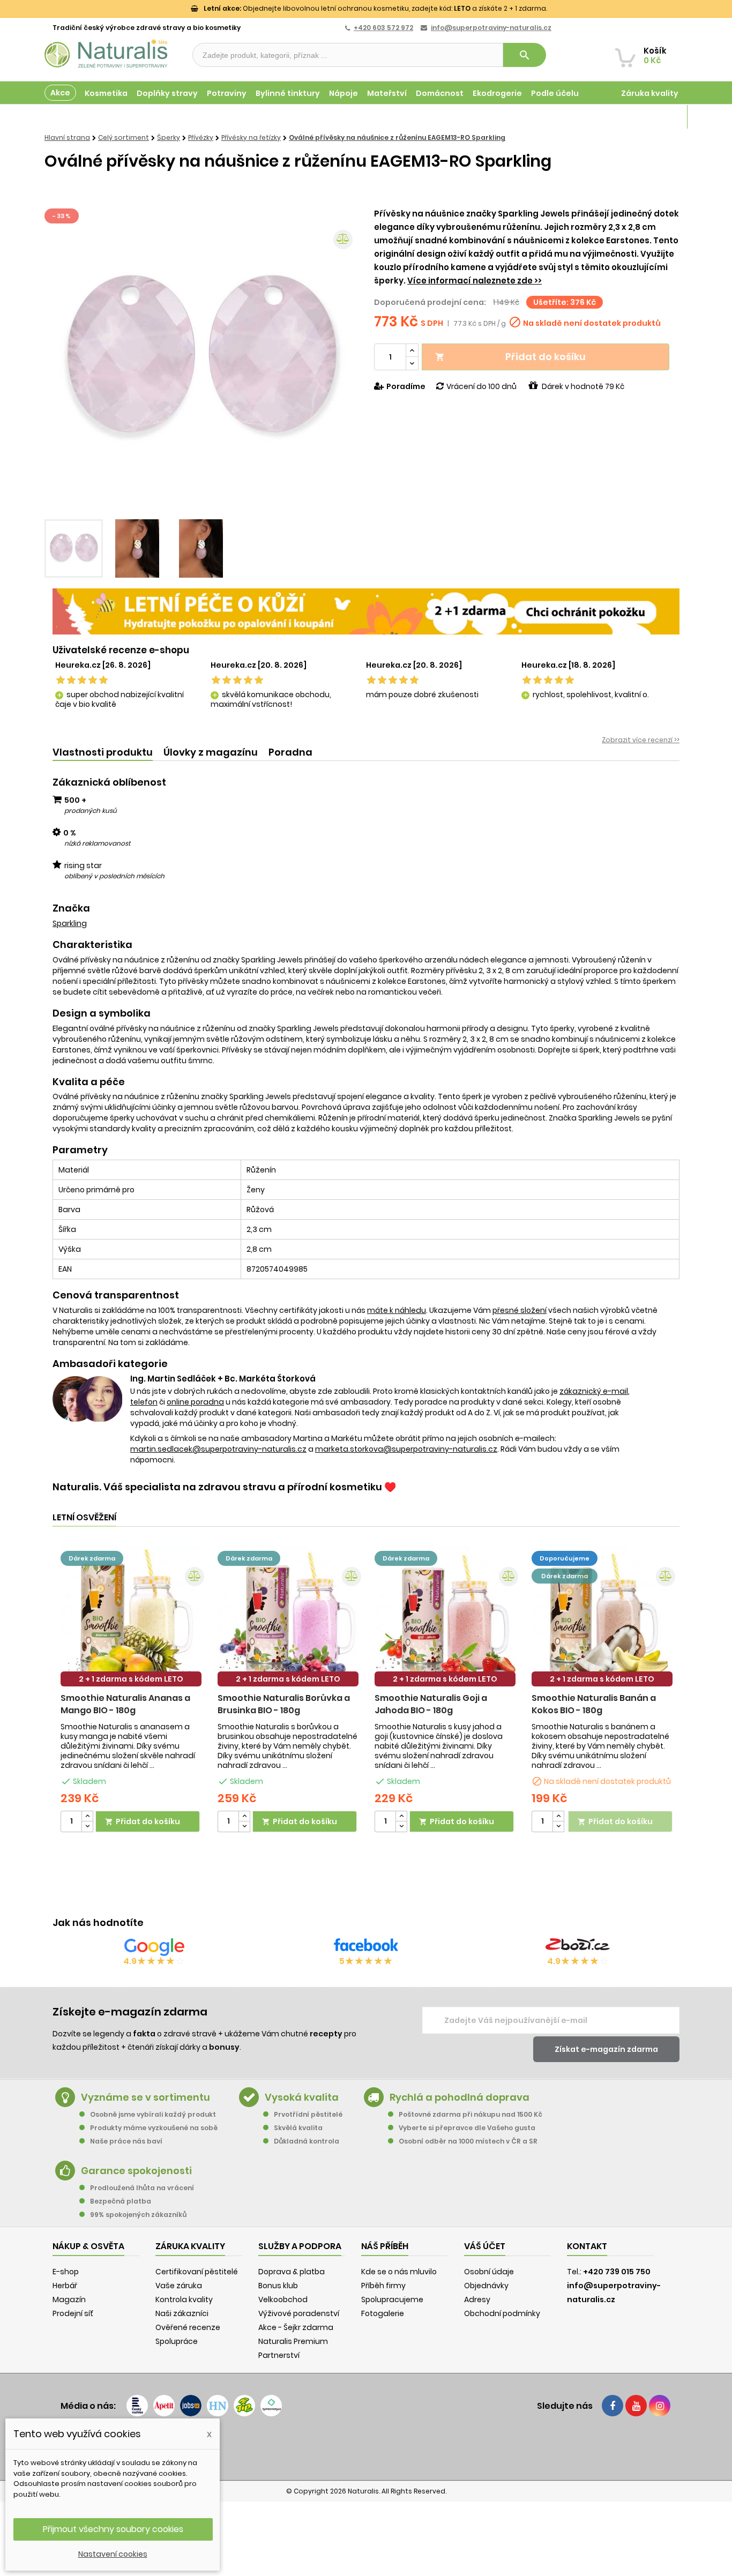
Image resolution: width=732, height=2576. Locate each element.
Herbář (65, 2286)
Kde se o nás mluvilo (399, 2272)
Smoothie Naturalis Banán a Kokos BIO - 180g (594, 1704)
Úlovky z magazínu (211, 752)
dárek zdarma (92, 1558)
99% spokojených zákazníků (138, 2215)
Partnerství (279, 2355)
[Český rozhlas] (137, 2406)
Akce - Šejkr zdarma (296, 2327)
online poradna (195, 1402)
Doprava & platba (292, 2272)
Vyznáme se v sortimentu (145, 2097)
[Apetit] (164, 2406)
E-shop (66, 2272)
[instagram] (660, 2406)
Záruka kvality (650, 93)
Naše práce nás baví (126, 2141)
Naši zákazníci (182, 2313)
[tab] (103, 753)
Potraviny (227, 93)
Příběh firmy (383, 2286)
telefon (144, 1402)
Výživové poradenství (299, 2313)
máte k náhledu (397, 1310)
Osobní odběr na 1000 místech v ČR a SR (468, 2141)
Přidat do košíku (510, 357)
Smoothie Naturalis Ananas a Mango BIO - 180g (125, 1704)
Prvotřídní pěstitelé (308, 2114)
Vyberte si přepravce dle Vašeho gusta (467, 2128)
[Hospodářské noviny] (218, 2406)
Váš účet (485, 2246)
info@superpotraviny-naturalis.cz (491, 28)
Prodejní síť (73, 2313)
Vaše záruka (179, 2286)
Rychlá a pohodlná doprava (460, 2097)
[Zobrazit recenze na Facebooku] (366, 1947)
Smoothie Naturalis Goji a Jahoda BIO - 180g (431, 1704)
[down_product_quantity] (87, 1827)
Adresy (477, 2299)
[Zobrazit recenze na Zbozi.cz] (578, 1947)
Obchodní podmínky (502, 2313)
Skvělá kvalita (298, 2128)
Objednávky (486, 2286)
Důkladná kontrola (307, 2141)
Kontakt (587, 2246)
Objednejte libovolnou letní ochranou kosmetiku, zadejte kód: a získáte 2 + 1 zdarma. (375, 8)
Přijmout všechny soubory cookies (113, 2529)
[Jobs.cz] (191, 2406)
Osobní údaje (489, 2272)
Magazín (660, 117)
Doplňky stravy (167, 93)
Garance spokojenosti (136, 2171)
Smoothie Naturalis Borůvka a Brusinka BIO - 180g (284, 1704)
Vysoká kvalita (302, 2097)
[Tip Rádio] (244, 2406)
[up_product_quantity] (87, 1816)
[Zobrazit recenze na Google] (154, 1947)
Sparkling (70, 923)
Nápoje (343, 93)
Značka (71, 908)
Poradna (290, 752)
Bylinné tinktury (288, 93)
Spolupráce (177, 2341)
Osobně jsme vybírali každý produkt (153, 2114)
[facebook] (613, 2406)
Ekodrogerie (497, 93)
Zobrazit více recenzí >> (641, 740)
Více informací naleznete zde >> (475, 281)
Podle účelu (555, 93)
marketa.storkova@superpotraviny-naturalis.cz (406, 1449)
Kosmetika (106, 93)
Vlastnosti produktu (103, 752)
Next (342, 360)
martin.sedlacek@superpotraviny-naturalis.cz (218, 1449)
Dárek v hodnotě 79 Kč (583, 386)
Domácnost (440, 93)
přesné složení (520, 1310)
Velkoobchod (283, 2299)
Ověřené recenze (188, 2327)
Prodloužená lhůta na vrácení (142, 2188)
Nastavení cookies (113, 2554)
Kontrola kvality (184, 2299)
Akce (60, 93)
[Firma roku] (366, 2448)
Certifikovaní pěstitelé (197, 2272)
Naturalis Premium (293, 2341)
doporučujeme (565, 1558)
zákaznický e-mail (594, 1391)
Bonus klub (278, 2286)
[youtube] (636, 2406)
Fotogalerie (383, 2313)
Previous (61, 360)
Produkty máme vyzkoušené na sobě (154, 2128)
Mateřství (387, 93)
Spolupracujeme (392, 2299)
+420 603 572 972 (383, 28)
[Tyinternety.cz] (271, 2406)
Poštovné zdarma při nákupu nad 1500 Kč (470, 2114)
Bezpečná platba (121, 2201)
